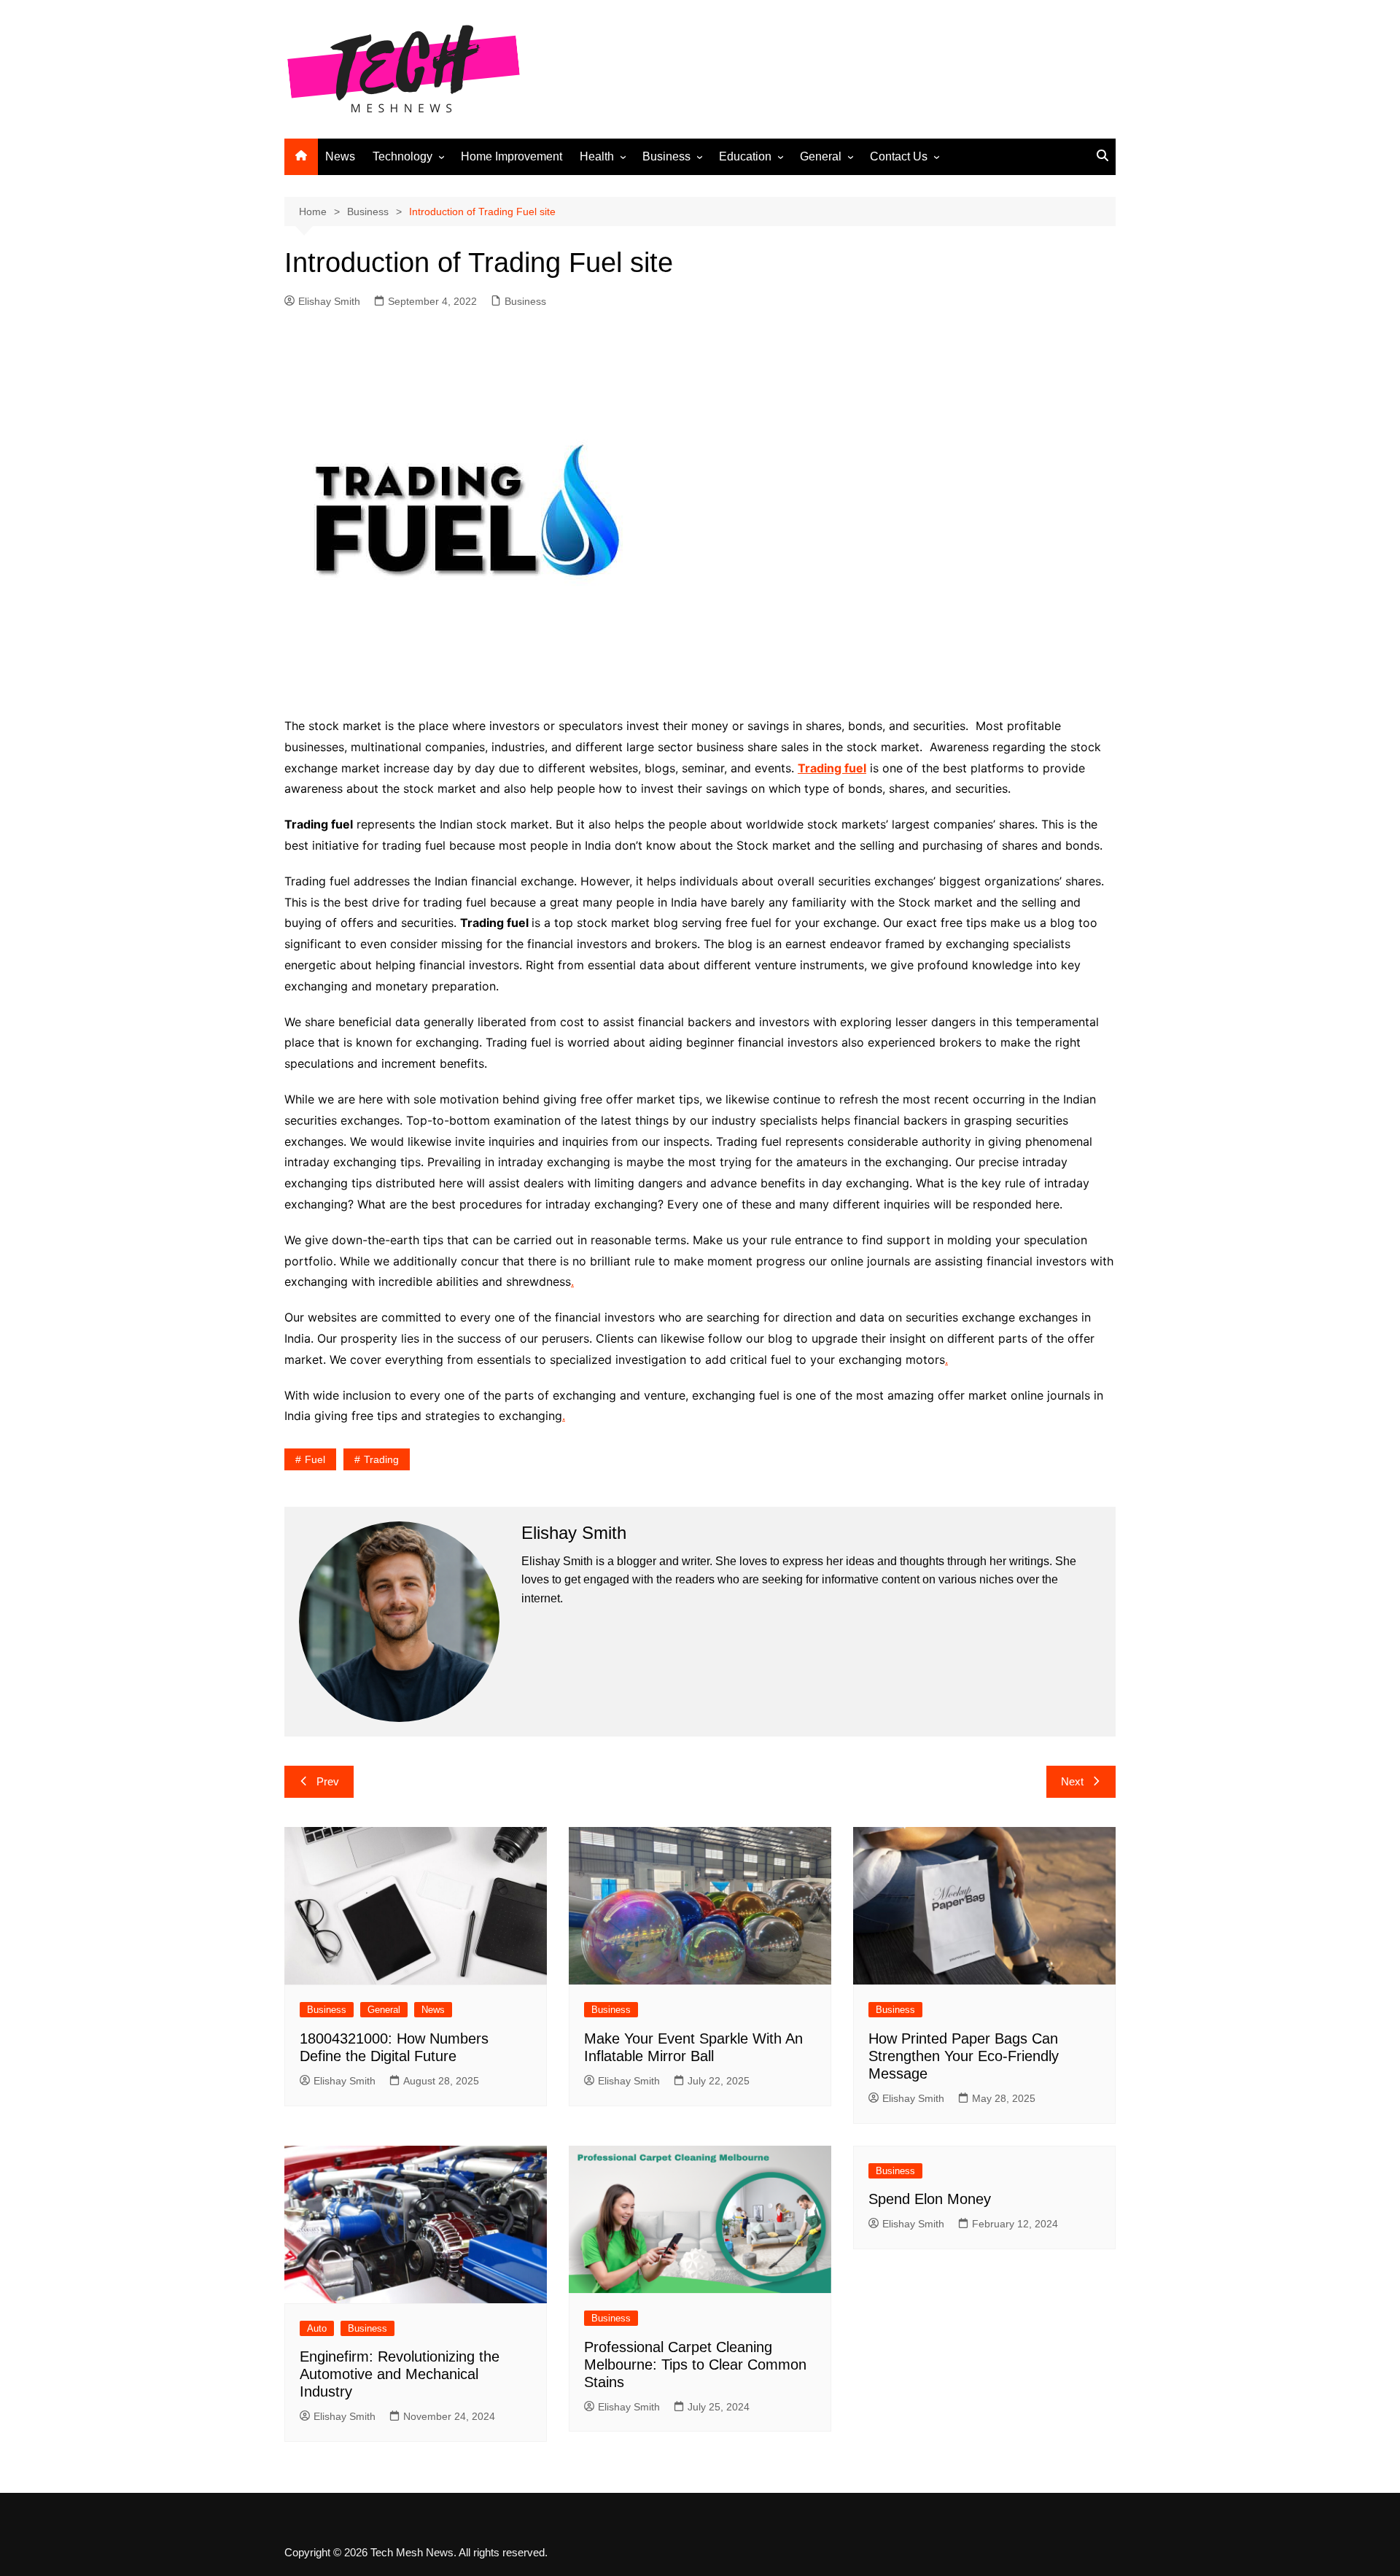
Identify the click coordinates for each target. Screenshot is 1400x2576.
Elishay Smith (329, 301)
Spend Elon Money (930, 2199)
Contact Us (899, 156)
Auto (317, 2328)
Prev (328, 1781)
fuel (315, 1459)
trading (381, 1459)
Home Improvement (512, 156)
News (340, 156)
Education (745, 156)
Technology (402, 156)
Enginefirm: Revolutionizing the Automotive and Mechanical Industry (400, 2374)
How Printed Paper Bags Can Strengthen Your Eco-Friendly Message (964, 2056)
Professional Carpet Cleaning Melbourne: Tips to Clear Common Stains (695, 2364)
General (821, 156)
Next (1072, 1781)
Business (666, 156)
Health (597, 156)
